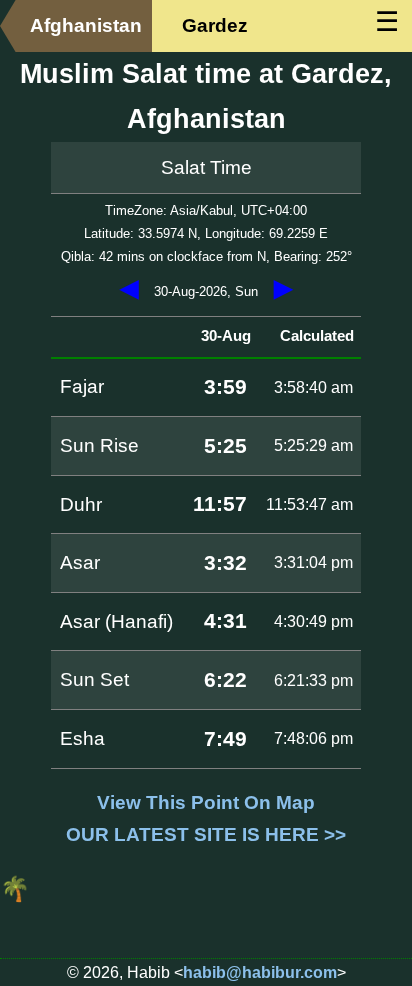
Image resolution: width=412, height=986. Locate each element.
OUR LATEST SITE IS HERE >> (206, 834)
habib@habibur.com (260, 972)
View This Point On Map (206, 802)
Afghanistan (86, 25)
